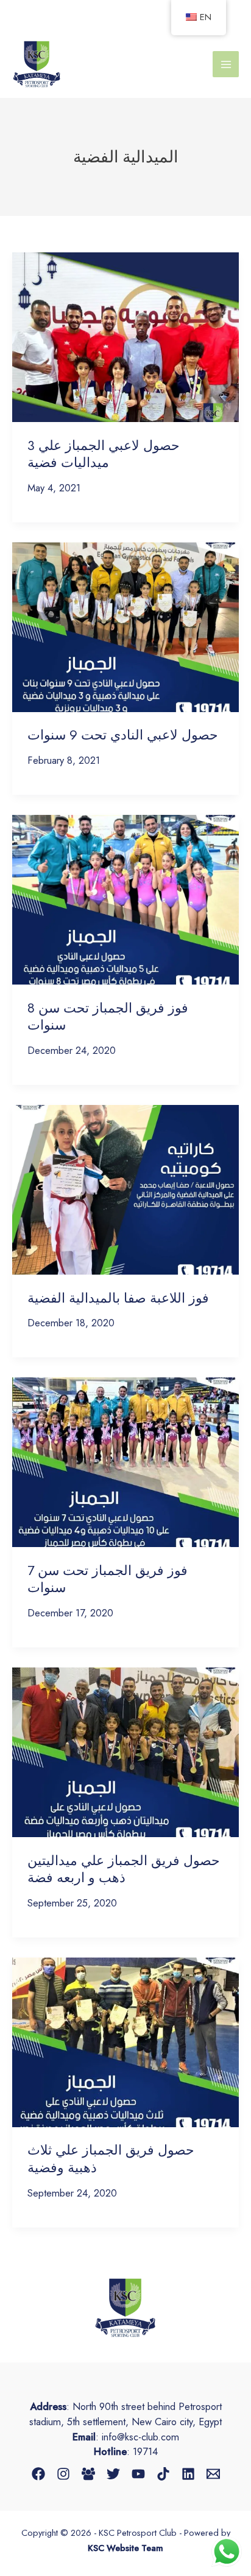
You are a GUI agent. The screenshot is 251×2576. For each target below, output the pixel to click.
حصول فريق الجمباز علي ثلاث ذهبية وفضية (111, 2159)
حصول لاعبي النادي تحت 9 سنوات (123, 735)
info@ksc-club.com (140, 2437)
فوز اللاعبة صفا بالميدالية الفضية (118, 1298)
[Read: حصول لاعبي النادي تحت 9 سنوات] (125, 626)
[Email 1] (213, 2474)
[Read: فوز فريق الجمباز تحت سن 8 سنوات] (125, 898)
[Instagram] (63, 2474)
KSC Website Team (125, 2548)
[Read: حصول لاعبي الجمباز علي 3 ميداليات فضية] (125, 336)
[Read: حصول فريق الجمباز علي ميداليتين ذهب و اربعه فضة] (125, 1751)
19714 (145, 2451)
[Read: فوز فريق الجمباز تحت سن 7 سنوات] (125, 1461)
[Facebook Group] (88, 2474)
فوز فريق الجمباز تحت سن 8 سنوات (108, 1016)
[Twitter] (113, 2474)
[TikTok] (163, 2474)
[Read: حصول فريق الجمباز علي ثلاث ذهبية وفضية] (125, 2041)
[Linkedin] (188, 2474)
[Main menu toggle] (226, 64)
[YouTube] (138, 2474)
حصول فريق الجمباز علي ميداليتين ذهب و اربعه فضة (124, 1869)
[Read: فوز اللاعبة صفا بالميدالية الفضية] (125, 1188)
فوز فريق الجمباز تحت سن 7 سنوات (108, 1579)
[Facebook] (38, 2474)
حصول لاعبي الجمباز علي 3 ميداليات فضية (104, 454)
